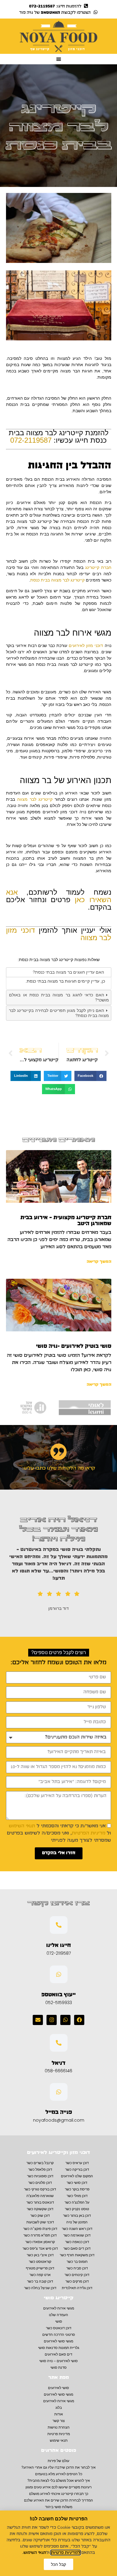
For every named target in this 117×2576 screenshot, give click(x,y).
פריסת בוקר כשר (77, 2189)
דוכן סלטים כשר (40, 2183)
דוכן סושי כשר (77, 2183)
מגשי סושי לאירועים (58, 2341)
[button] (58, 59)
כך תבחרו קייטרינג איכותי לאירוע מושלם (59, 2494)
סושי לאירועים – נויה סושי (58, 2361)
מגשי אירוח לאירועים (59, 2308)
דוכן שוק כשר (40, 2216)
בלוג (59, 2408)
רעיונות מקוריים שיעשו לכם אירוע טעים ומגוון (58, 2487)
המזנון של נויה (77, 2222)
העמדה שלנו (58, 2315)
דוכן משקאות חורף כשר (77, 2255)
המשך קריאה (99, 1262)
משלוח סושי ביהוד (59, 2507)
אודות (59, 2414)
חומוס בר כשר (77, 2262)
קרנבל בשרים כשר (40, 2163)
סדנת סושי (58, 2368)
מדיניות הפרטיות (88, 1833)
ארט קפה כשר (40, 2275)
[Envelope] (38, 2020)
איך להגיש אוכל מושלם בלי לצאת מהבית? (59, 2481)
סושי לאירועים (58, 2388)
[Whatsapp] (65, 2020)
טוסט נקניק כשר (77, 2209)
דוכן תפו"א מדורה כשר (40, 2235)
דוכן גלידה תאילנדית (77, 2288)
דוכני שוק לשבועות (40, 2222)
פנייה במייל (59, 2112)
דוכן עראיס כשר (77, 2163)
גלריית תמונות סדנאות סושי (59, 2348)
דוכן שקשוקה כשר (40, 2209)
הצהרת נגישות (59, 2427)
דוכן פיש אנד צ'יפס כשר (40, 2248)
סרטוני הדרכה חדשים (59, 2335)
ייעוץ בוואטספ (58, 1995)
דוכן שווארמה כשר (77, 2235)
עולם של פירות (58, 2461)
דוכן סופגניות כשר (40, 2176)
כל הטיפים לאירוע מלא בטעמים (59, 2474)
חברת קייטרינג (98, 567)
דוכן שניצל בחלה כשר (40, 2288)
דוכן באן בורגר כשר (77, 2216)
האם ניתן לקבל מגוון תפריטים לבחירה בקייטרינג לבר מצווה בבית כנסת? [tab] (59, 1013)
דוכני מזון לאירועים (86, 645)
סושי (59, 2321)
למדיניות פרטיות (66, 2553)
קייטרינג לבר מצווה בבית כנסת (57, 580)
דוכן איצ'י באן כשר (40, 2255)
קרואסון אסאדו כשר (40, 2242)
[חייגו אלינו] (59, 1925)
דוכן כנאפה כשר (77, 2242)
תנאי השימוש (22, 1826)
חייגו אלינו (58, 1945)
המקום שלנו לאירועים (77, 2176)
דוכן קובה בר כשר (40, 2281)
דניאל (58, 2063)
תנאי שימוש (59, 2440)
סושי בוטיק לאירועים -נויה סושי (74, 1346)
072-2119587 (31, 440)
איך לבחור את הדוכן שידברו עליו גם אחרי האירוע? (58, 2467)
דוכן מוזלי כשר (77, 2196)
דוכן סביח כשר (77, 2268)
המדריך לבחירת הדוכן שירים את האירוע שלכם (58, 2500)
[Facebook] (79, 2020)
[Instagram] (52, 2020)
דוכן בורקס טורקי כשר (40, 2189)
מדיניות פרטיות (59, 2434)
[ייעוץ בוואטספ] (59, 1974)
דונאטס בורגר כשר (40, 2202)
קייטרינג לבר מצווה (35, 799)
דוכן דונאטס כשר (59, 2328)
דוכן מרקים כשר (77, 2281)
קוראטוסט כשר (40, 2262)
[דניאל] (59, 2043)
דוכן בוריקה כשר (77, 2169)
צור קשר (59, 2421)
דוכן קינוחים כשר (77, 2275)
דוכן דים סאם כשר (77, 2248)
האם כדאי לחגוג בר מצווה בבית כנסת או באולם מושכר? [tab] (59, 997)
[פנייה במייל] (59, 2092)
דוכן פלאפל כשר (40, 2169)
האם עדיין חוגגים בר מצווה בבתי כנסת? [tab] (68, 972)
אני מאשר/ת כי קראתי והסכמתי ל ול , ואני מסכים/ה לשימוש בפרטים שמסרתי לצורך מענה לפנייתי (59, 1833)
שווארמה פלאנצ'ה (40, 2196)
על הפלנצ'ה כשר (77, 2202)
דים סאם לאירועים (58, 2354)
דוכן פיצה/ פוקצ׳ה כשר (40, 2229)
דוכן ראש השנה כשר (77, 2229)
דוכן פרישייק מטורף (40, 2268)
